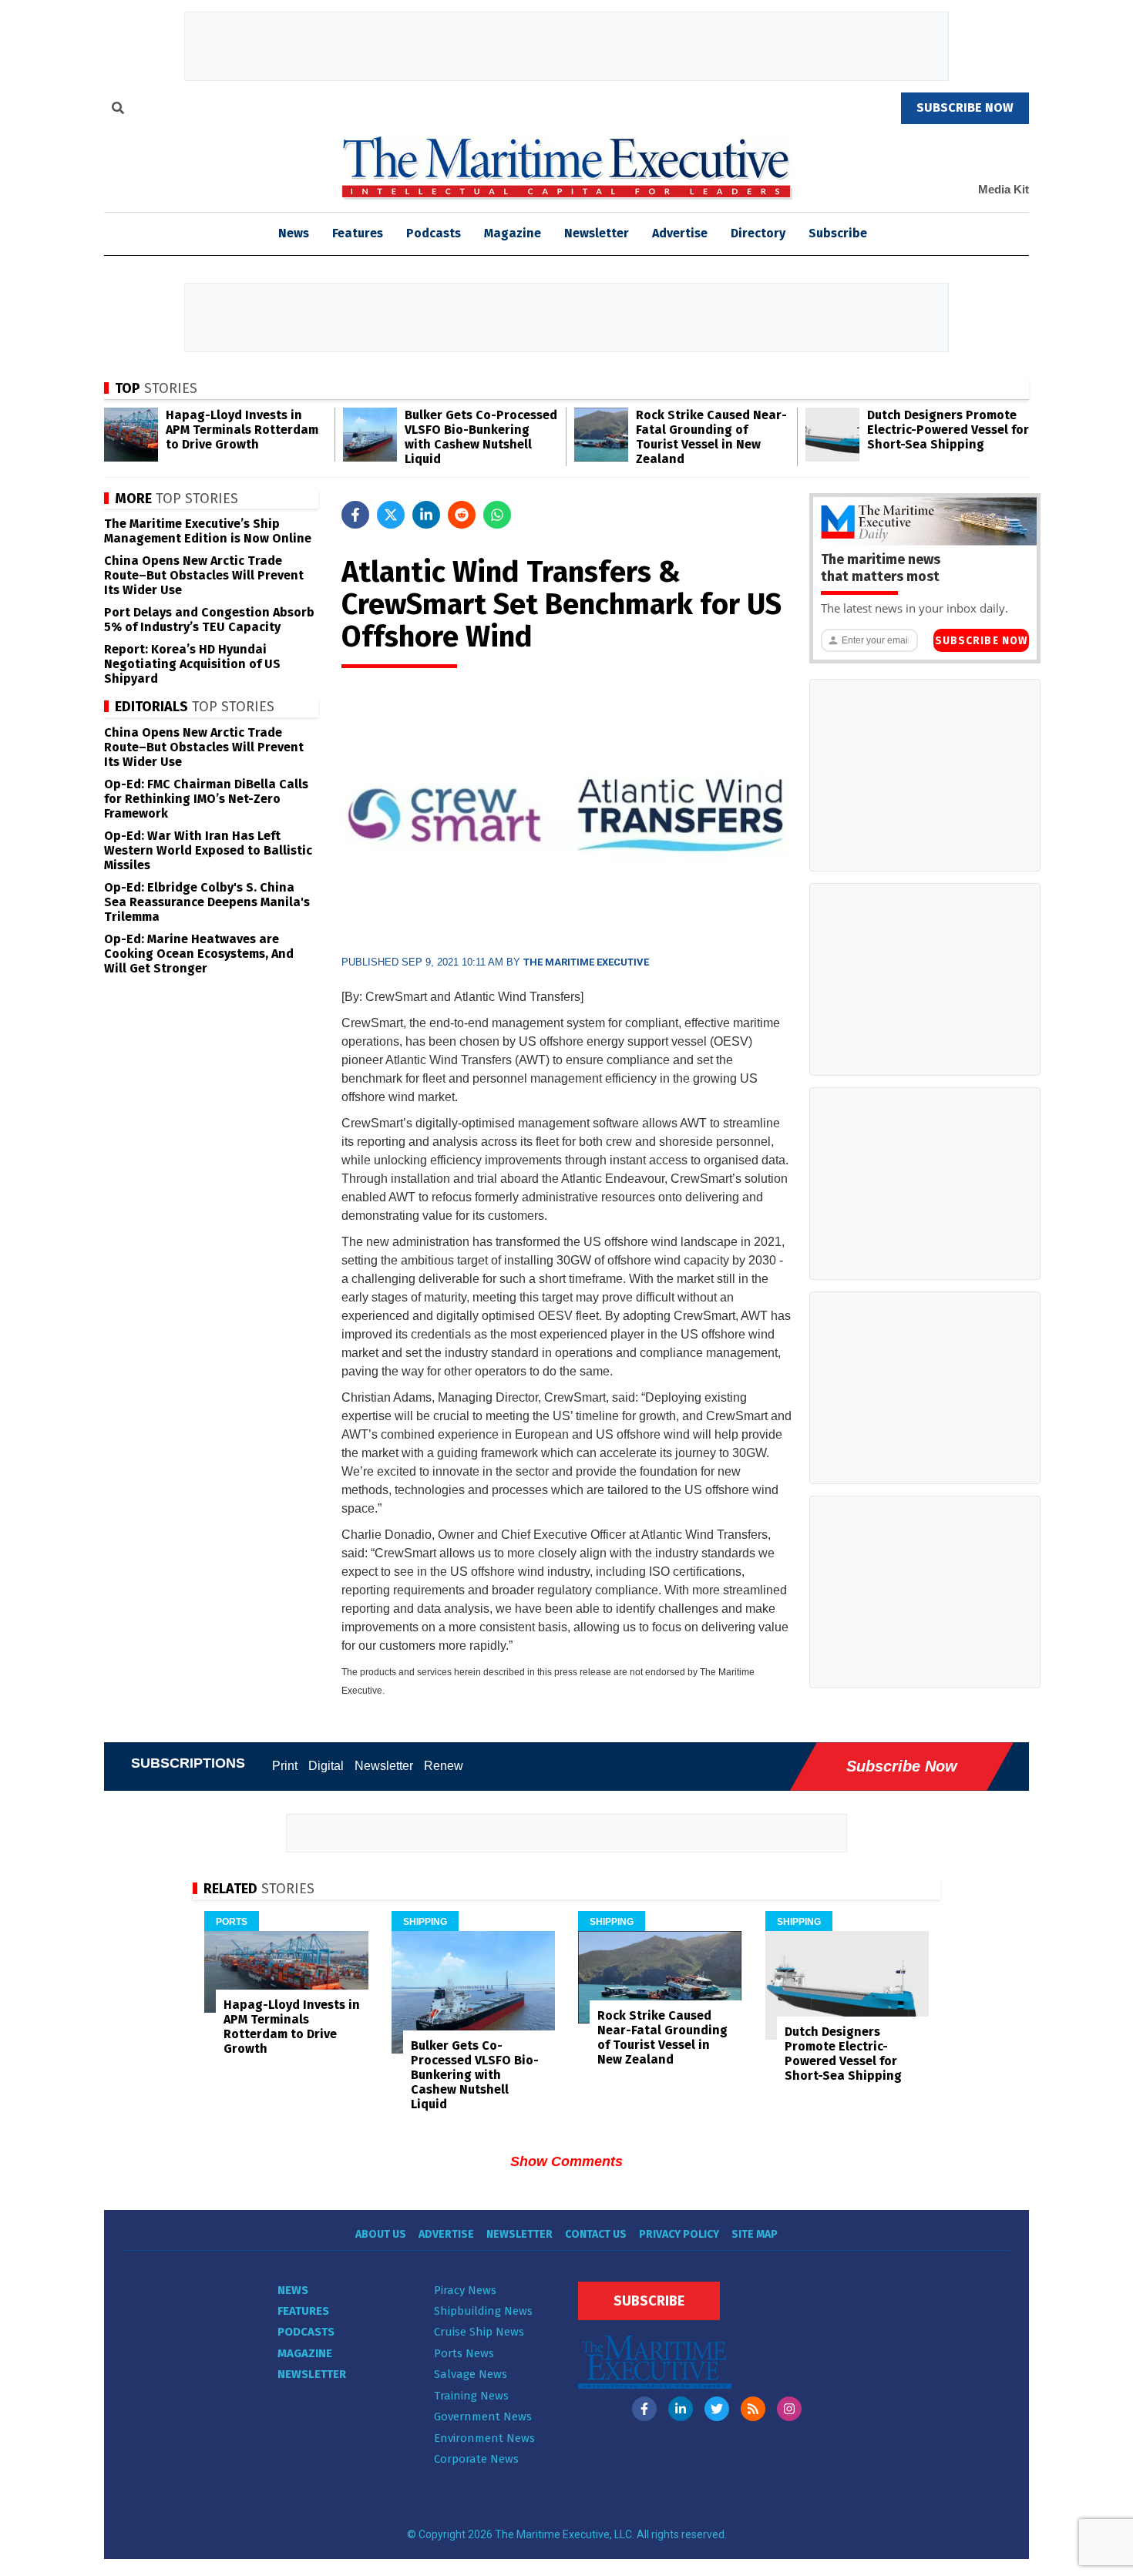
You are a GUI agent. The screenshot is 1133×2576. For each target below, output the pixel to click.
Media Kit (1004, 189)
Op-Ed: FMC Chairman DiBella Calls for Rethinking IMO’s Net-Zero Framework (206, 799)
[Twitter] (717, 2409)
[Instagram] (789, 2409)
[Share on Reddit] (462, 515)
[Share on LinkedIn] (426, 515)
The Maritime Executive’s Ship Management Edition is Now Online (208, 531)
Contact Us (596, 2234)
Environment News (484, 2438)
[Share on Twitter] (391, 515)
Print (285, 1766)
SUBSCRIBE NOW (965, 107)
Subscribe (838, 233)
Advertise (680, 233)
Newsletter (597, 233)
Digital (326, 1766)
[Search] (118, 110)
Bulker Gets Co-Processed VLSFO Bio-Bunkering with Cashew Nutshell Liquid (481, 437)
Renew (444, 1766)
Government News (483, 2416)
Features (358, 233)
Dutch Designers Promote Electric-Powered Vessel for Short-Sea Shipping (948, 430)
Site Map (755, 2234)
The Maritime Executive (586, 962)
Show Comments (566, 2161)
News (293, 2290)
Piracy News (465, 2290)
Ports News (464, 2353)
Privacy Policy (679, 2234)
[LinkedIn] (681, 2409)
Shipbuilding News (483, 2311)
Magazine (513, 233)
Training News (471, 2396)
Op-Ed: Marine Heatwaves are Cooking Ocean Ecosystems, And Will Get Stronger (199, 954)
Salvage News (471, 2374)
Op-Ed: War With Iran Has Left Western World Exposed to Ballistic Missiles (208, 850)
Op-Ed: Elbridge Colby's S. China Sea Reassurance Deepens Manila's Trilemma (207, 902)
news (294, 233)
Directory (758, 233)
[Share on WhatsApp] (497, 515)
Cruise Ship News (479, 2332)
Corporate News (476, 2459)
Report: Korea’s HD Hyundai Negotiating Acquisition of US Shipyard (192, 664)
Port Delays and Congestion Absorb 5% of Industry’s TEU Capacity (209, 620)
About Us (381, 2234)
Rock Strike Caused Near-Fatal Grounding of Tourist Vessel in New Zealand (711, 437)
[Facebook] (644, 2409)
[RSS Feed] (753, 2409)
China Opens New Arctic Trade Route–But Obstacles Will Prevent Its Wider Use (204, 575)
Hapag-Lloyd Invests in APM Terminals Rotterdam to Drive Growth (242, 430)
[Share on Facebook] (355, 515)
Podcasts (434, 233)
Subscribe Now (981, 641)
